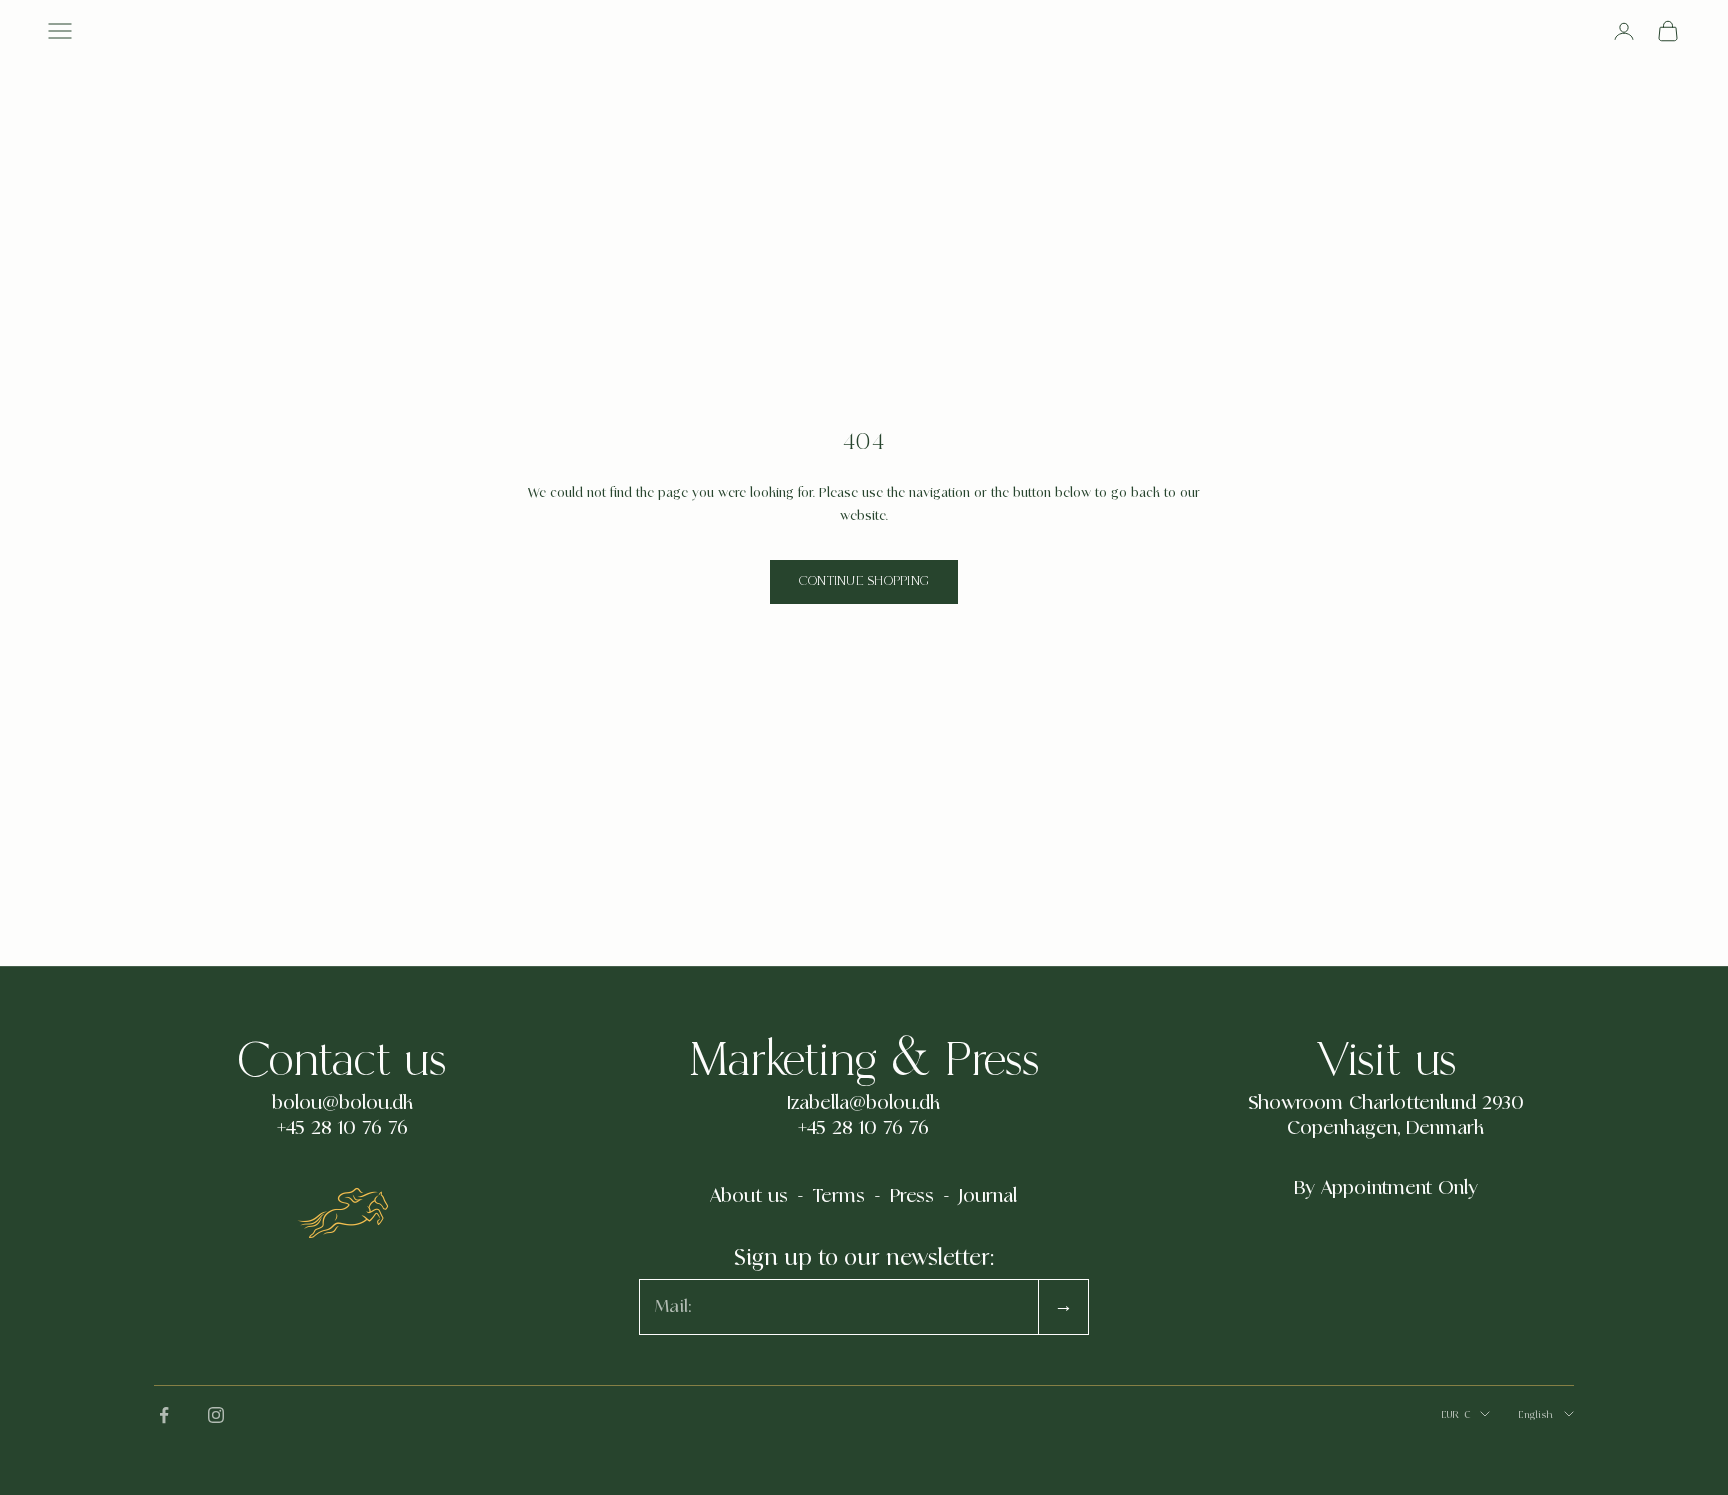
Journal (988, 1196)
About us (749, 1196)
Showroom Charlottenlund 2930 (1386, 1103)
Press (912, 1196)
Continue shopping (864, 581)
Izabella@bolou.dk (863, 1103)
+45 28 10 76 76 (342, 1128)
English (1536, 1414)
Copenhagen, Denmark (1385, 1128)
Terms (839, 1196)
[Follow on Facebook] (164, 1415)
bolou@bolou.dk (342, 1103)
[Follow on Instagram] (216, 1415)
